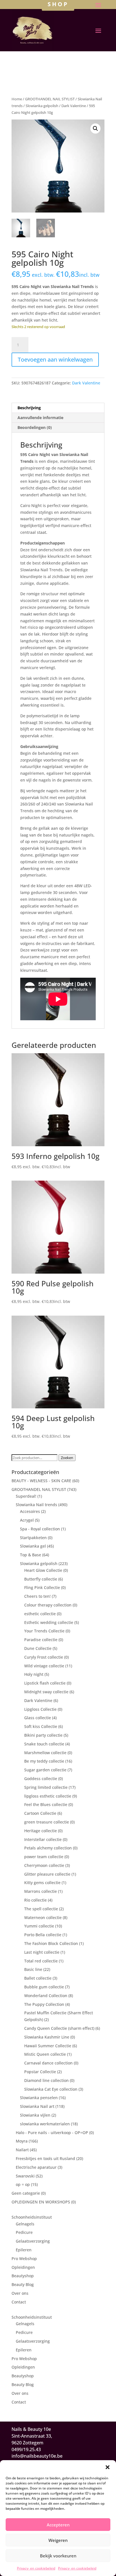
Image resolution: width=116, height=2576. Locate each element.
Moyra (22, 2141)
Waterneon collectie (43, 1917)
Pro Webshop (24, 2259)
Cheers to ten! (37, 1596)
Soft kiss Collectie (41, 1726)
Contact (19, 2302)
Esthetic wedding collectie (49, 1622)
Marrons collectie (41, 1891)
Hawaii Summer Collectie (48, 2046)
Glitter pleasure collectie (47, 1874)
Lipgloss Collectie (40, 1709)
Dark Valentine (74, 106)
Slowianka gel (33, 1546)
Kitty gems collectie (42, 1883)
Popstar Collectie (40, 2072)
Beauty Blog (23, 2284)
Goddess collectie (41, 1779)
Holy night (34, 1674)
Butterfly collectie (41, 1579)
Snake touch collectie (44, 1744)
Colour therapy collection (48, 1605)
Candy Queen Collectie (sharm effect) (59, 2028)
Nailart (22, 2150)
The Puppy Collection (44, 2004)
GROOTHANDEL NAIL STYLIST (50, 99)
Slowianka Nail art (37, 2106)
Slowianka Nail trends (36, 1505)
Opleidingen (23, 2267)
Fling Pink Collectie (42, 1587)
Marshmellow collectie (45, 1753)
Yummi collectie (39, 1926)
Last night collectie (42, 1952)
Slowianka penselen (39, 2098)
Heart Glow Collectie (43, 1570)
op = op (23, 2184)
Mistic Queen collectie (45, 2054)
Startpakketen (33, 1538)
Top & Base (31, 1555)
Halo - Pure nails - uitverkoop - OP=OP (52, 2133)
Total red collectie (41, 1961)
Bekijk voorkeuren (58, 2556)
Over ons (20, 2293)
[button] (108, 2467)
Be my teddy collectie (44, 1761)
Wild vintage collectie (44, 1666)
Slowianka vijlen (35, 2115)
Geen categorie (26, 2193)
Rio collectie (35, 1900)
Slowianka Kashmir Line (47, 2037)
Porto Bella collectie (43, 1935)
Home (17, 99)
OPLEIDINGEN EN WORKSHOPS (41, 2202)
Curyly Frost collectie (44, 1657)
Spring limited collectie (46, 1787)
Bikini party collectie (43, 1735)
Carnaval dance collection (48, 2063)
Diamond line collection (46, 2080)
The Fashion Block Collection (51, 1943)
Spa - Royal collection (40, 1529)
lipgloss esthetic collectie (48, 1796)
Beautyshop (23, 2276)
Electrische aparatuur (36, 2167)
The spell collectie (41, 1909)
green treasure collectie (47, 1822)
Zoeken (67, 1458)
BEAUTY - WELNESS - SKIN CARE (41, 1481)
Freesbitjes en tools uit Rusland (45, 2158)
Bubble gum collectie (44, 1987)
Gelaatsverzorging (33, 2241)
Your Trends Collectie (44, 1631)
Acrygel (27, 1520)
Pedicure (24, 2232)
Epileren (24, 2250)
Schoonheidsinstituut (32, 2217)
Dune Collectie (38, 1648)
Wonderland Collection (46, 1996)
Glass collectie (38, 1718)
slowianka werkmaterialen (45, 2124)
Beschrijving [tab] (29, 408)
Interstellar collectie (43, 1839)
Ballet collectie (38, 1978)
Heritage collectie (41, 1831)
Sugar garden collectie (45, 1770)
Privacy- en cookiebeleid (36, 2568)
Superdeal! (26, 1496)
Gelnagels (25, 2224)
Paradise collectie (41, 1640)
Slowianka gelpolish (42, 106)
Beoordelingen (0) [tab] (35, 427)
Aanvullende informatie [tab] (40, 418)
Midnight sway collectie (46, 1692)
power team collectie (44, 1857)
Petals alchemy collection (48, 1848)
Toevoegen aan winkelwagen (55, 359)
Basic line (33, 1969)
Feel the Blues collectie (46, 1804)
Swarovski (25, 2176)
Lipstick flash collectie (45, 1683)
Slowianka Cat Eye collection (51, 2089)
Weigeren (58, 2540)
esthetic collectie (40, 1614)
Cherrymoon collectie (44, 1865)
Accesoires (30, 1511)
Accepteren (58, 2525)
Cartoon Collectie (40, 1813)
